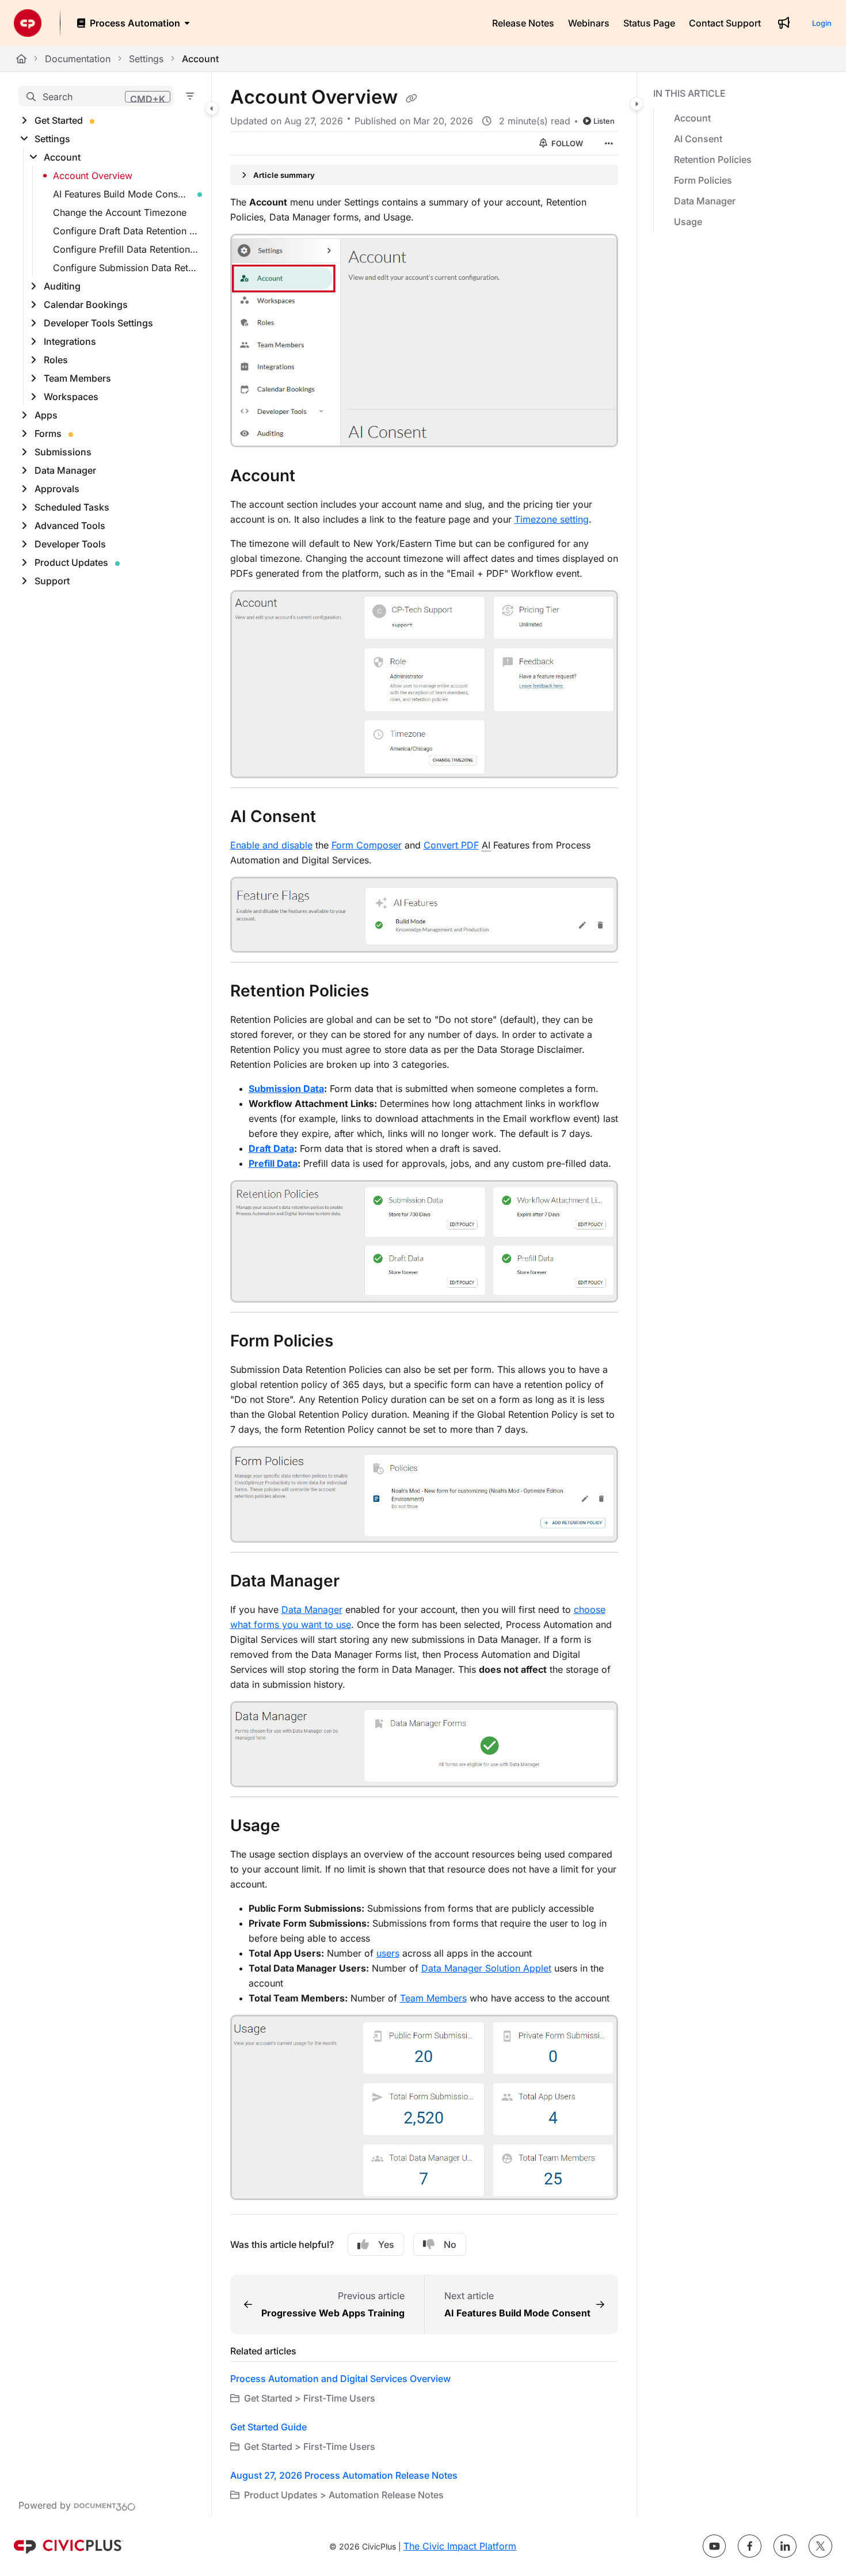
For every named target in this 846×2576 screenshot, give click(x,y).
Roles (56, 360)
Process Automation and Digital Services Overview (340, 2379)
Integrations (70, 341)
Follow (566, 143)
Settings (146, 59)
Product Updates (71, 562)
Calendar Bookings (86, 305)
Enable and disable (271, 845)
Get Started (59, 120)
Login (822, 23)
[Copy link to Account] (314, 477)
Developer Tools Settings (98, 323)
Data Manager (65, 470)
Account (200, 59)
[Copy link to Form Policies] (352, 1342)
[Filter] (190, 96)
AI (486, 845)
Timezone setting (552, 519)
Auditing (62, 286)
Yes (386, 2244)
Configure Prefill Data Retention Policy (126, 249)
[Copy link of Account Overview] (411, 98)
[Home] (28, 23)
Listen (604, 121)
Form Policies (703, 180)
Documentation (78, 59)
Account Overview (93, 176)
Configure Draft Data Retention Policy (126, 231)
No (450, 2244)
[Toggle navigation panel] (212, 108)
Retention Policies (713, 159)
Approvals (57, 489)
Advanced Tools (70, 526)
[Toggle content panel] (637, 104)
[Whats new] (784, 23)
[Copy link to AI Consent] (334, 818)
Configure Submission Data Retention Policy (126, 268)
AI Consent (698, 139)
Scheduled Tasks (72, 507)
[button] (96, 96)
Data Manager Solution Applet (486, 1968)
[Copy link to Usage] (299, 1827)
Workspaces (71, 397)
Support (52, 581)
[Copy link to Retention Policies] (387, 992)
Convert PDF (451, 845)
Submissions (63, 452)
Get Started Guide (268, 2427)
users (388, 1953)
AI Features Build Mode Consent (122, 194)
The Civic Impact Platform (460, 2546)
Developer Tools (70, 544)
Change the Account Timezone (120, 212)
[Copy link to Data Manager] (358, 1582)
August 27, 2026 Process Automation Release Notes (344, 2475)
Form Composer (367, 845)
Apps (46, 415)
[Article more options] (609, 143)
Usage (688, 222)
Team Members (77, 378)
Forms (48, 433)
